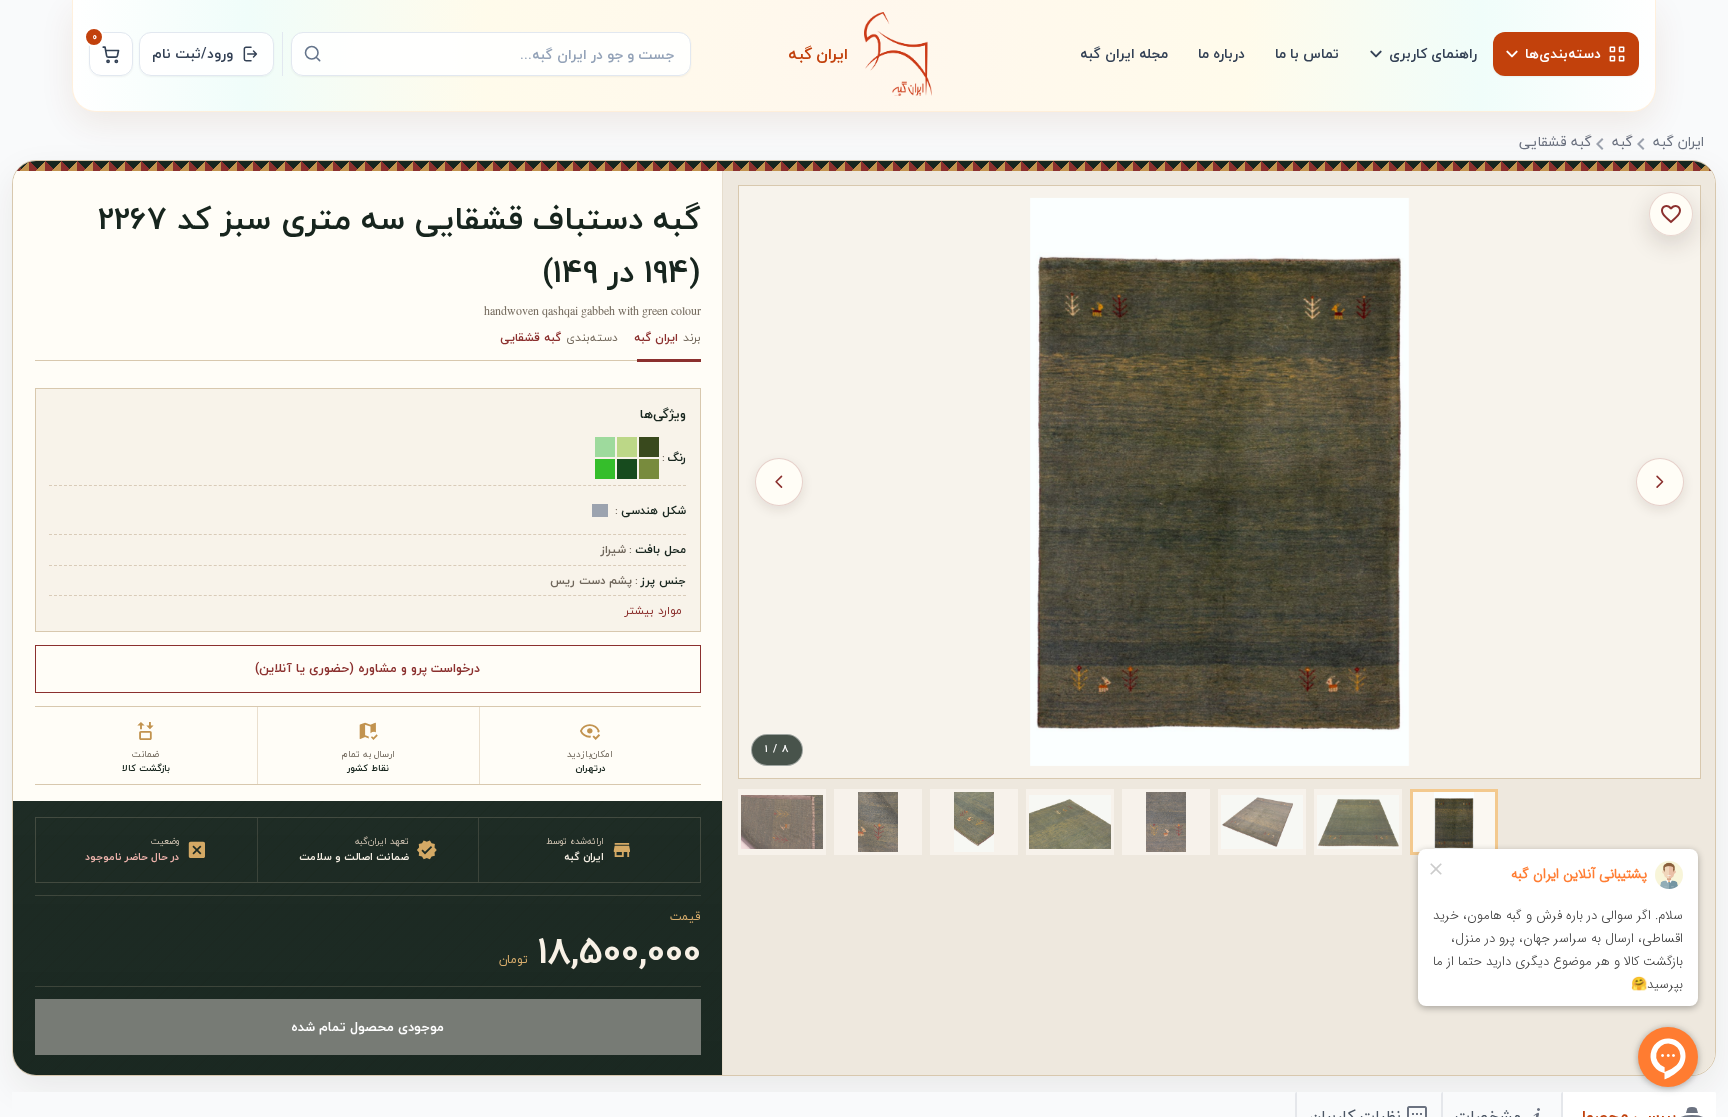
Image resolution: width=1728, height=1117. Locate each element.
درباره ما (1221, 53)
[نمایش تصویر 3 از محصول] (1262, 822)
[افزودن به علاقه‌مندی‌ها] (1671, 214)
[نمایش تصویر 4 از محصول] (1166, 822)
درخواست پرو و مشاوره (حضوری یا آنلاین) (367, 668)
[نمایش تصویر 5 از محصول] (1070, 822)
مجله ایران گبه (1124, 53)
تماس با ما (1307, 53)
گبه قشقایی (1555, 143)
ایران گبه (1678, 143)
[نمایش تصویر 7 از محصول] (878, 822)
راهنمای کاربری (1433, 53)
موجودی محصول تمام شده (367, 1026)
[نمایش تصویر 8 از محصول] (782, 822)
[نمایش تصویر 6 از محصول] (974, 822)
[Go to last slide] (1660, 482)
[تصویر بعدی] (779, 482)
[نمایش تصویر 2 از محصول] (1358, 822)
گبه (1622, 143)
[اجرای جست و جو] (313, 54)
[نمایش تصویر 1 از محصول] (1454, 822)
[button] (1454, 822)
